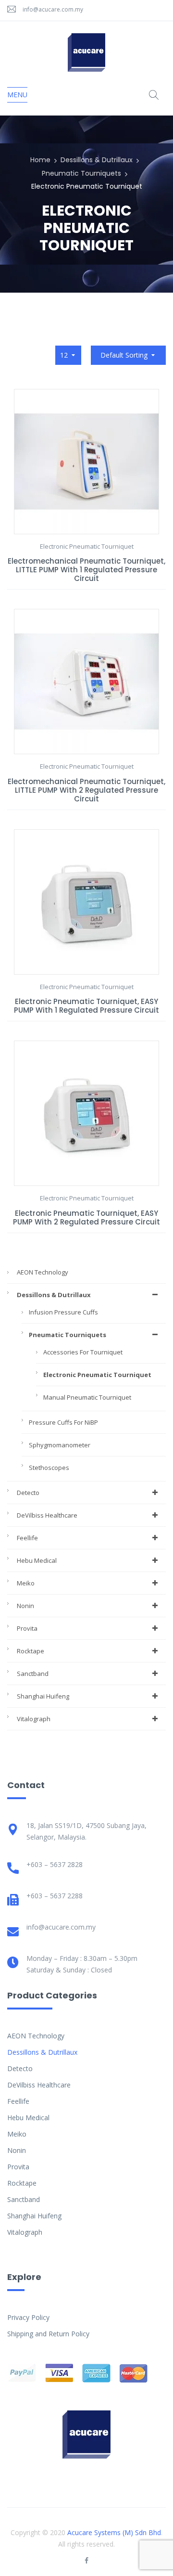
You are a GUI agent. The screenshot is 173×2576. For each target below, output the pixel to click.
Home (40, 160)
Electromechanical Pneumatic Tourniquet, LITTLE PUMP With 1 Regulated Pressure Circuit (86, 570)
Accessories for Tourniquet (83, 1352)
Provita (27, 1628)
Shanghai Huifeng (43, 1696)
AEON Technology (43, 1272)
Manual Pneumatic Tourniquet (87, 1397)
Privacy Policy (28, 2317)
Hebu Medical (37, 1560)
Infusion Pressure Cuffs (63, 1312)
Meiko (26, 1583)
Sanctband (33, 1674)
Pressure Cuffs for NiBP (63, 1422)
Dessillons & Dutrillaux (97, 160)
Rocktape (31, 1651)
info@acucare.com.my (53, 9)
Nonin (25, 1606)
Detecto (28, 1493)
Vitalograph (34, 1719)
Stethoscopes (49, 1468)
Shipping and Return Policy (48, 2334)
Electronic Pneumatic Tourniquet (97, 1375)
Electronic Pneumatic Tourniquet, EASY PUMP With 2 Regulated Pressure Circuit (86, 1217)
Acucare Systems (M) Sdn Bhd (114, 2532)
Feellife (27, 1538)
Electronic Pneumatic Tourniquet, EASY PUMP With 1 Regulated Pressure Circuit (86, 1006)
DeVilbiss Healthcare (47, 1515)
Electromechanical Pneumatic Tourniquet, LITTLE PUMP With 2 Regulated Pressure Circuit (86, 790)
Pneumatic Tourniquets (81, 173)
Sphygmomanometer (60, 1445)
